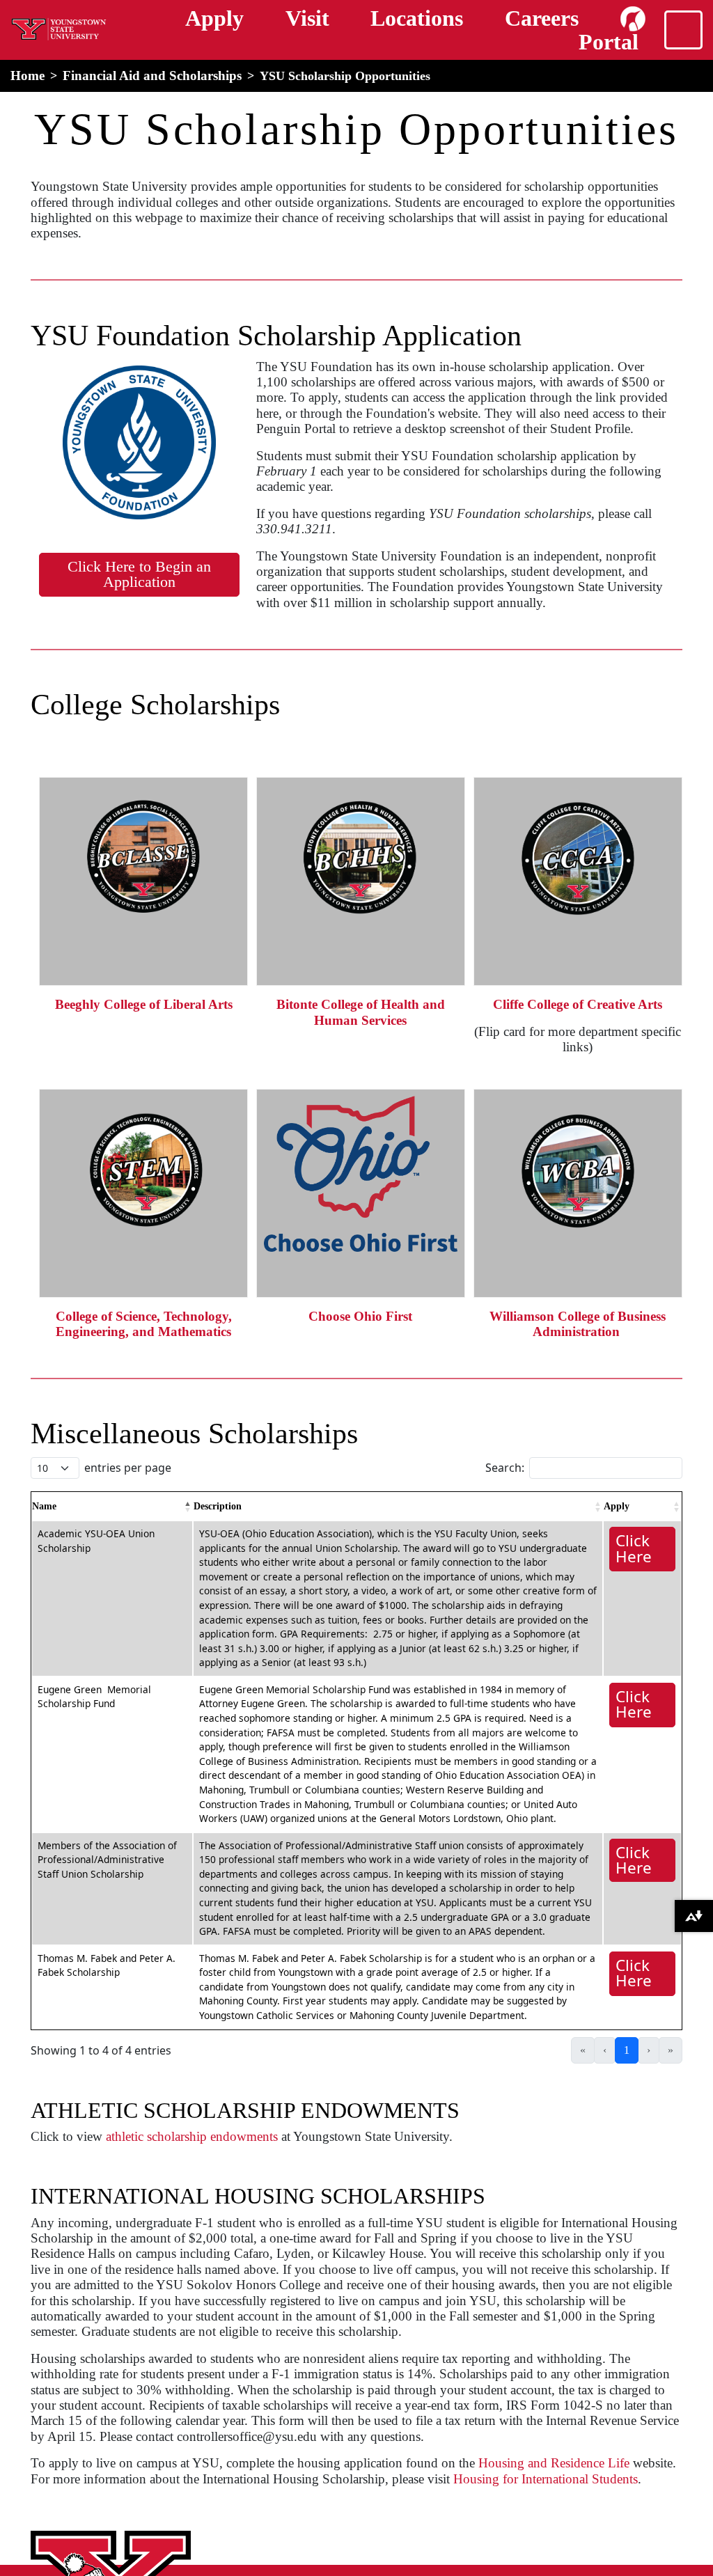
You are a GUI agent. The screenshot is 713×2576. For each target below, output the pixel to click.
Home (28, 76)
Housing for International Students (546, 2479)
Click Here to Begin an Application (139, 574)
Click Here (634, 1548)
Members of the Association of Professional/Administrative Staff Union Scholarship (107, 1860)
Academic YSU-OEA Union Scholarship (96, 1541)
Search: (505, 1468)
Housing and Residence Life (554, 2463)
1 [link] (627, 2050)
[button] (188, 1507)
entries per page (128, 1468)
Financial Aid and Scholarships (152, 76)
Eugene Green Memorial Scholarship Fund (94, 1697)
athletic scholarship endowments (192, 2136)
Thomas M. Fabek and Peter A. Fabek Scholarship (107, 1965)
